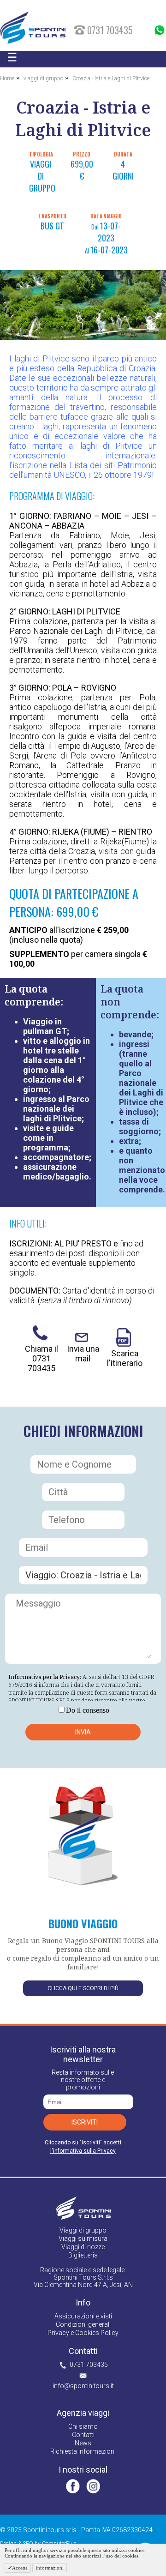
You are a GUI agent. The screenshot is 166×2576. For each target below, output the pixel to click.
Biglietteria (83, 2255)
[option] (83, 305)
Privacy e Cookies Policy (83, 2333)
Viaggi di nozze (83, 2247)
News (83, 2443)
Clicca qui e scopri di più (83, 1988)
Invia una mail (83, 1354)
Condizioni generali (83, 2324)
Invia (83, 1732)
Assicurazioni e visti (83, 2316)
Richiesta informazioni (83, 2451)
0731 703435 (89, 2365)
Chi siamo (83, 2426)
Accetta (20, 2568)
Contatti (83, 2435)
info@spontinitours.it (83, 2386)
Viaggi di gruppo (83, 2230)
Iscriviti (85, 2122)
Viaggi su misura (83, 2239)
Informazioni (50, 2568)
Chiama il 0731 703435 (41, 1358)
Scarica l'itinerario (125, 1358)
